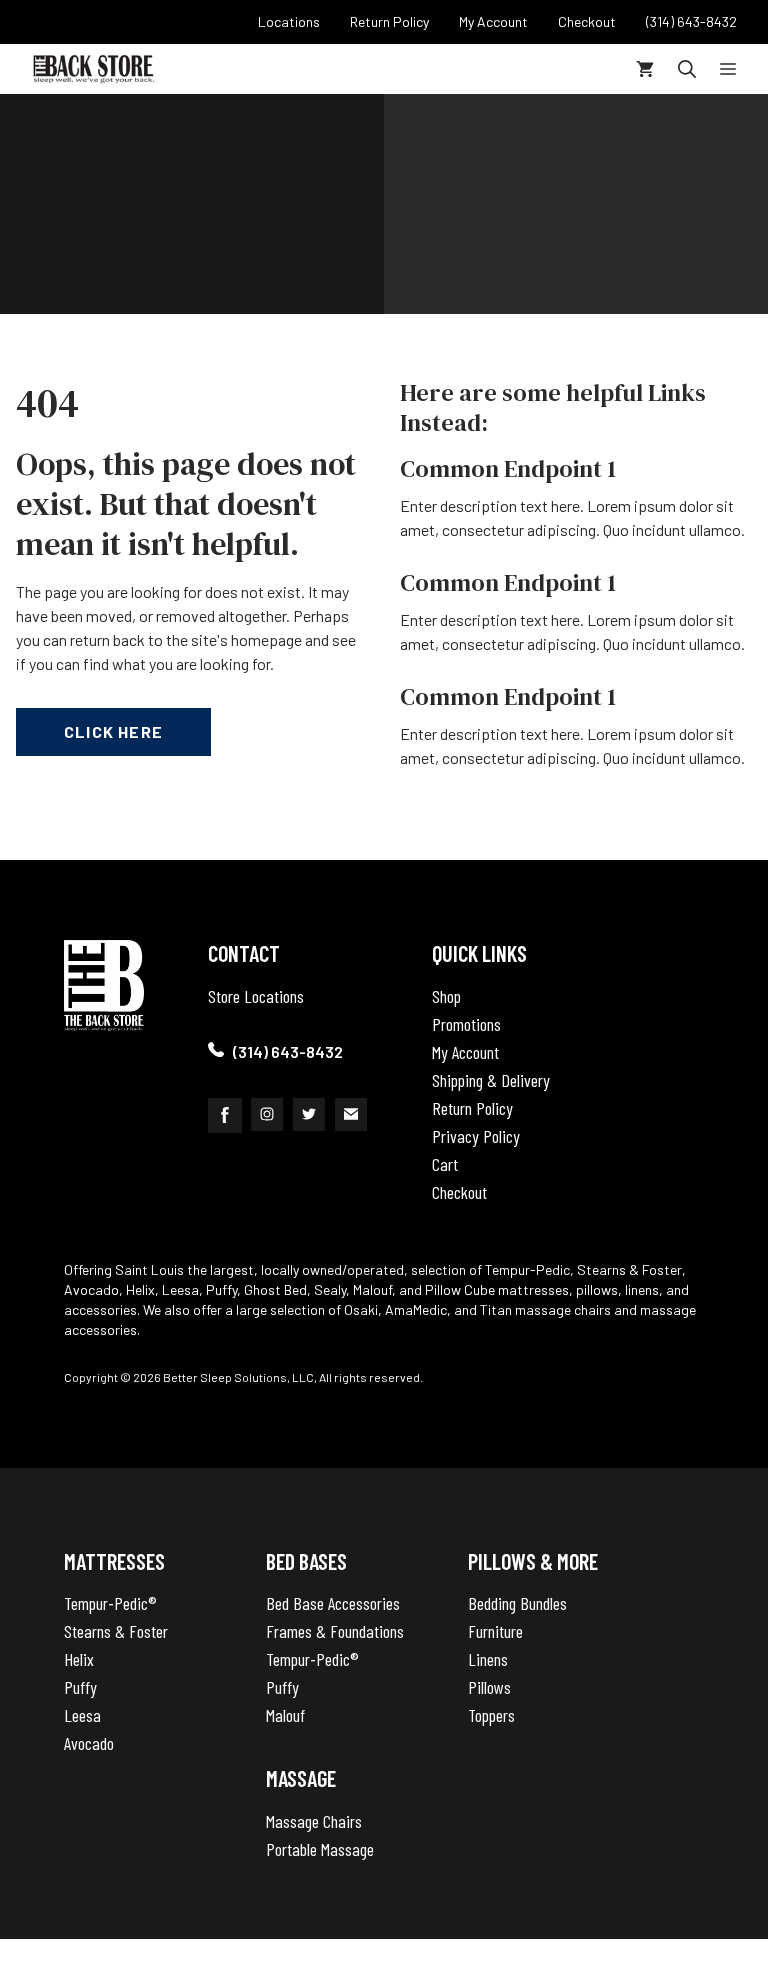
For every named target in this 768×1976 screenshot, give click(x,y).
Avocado (89, 1743)
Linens (488, 1659)
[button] (687, 69)
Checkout (459, 1192)
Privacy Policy (476, 1136)
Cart (445, 1164)
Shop (446, 996)
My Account (465, 1052)
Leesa (82, 1715)
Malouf (285, 1715)
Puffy (80, 1687)
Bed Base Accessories (333, 1603)
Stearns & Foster (116, 1631)
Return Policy (472, 1108)
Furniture (495, 1631)
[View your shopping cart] (645, 69)
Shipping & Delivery (491, 1080)
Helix (79, 1659)
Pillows (489, 1687)
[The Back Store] (93, 69)
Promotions (466, 1024)
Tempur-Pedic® (110, 1603)
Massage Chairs (314, 1821)
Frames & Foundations (335, 1631)
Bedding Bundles (517, 1603)
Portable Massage (320, 1849)
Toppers (491, 1715)
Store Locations (256, 996)
